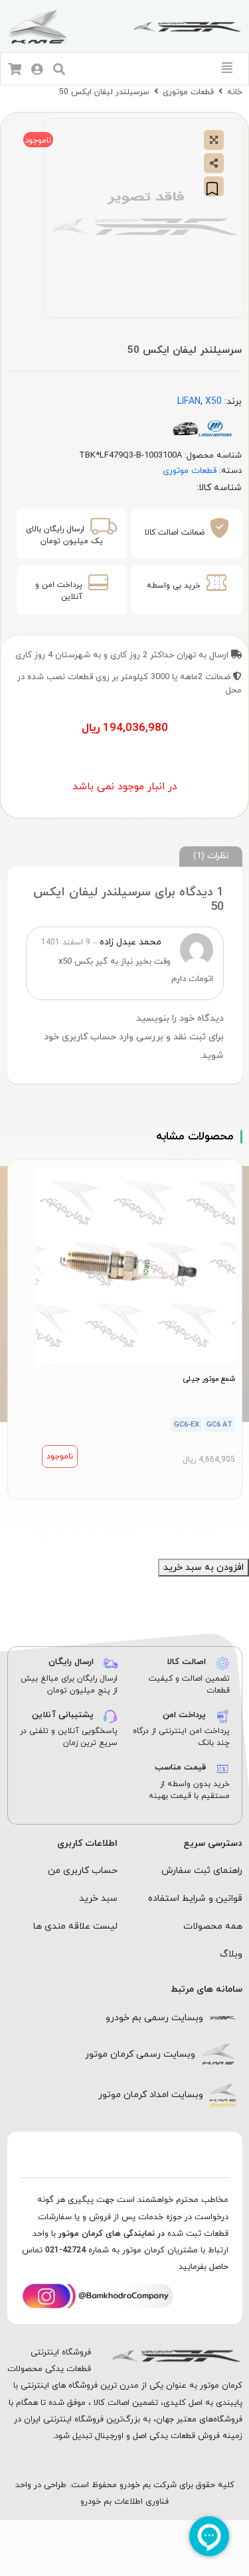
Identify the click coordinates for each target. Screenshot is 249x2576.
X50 (213, 402)
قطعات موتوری (188, 92)
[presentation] (132, 1515)
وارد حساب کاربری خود (89, 1037)
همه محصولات (213, 1926)
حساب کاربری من (83, 1871)
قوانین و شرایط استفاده (195, 1899)
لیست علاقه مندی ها (75, 1926)
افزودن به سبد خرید (204, 1568)
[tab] (211, 857)
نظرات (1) (211, 856)
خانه (235, 92)
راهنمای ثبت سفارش (202, 1871)
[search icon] (59, 71)
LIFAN (189, 402)
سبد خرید (98, 1899)
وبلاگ (231, 1954)
